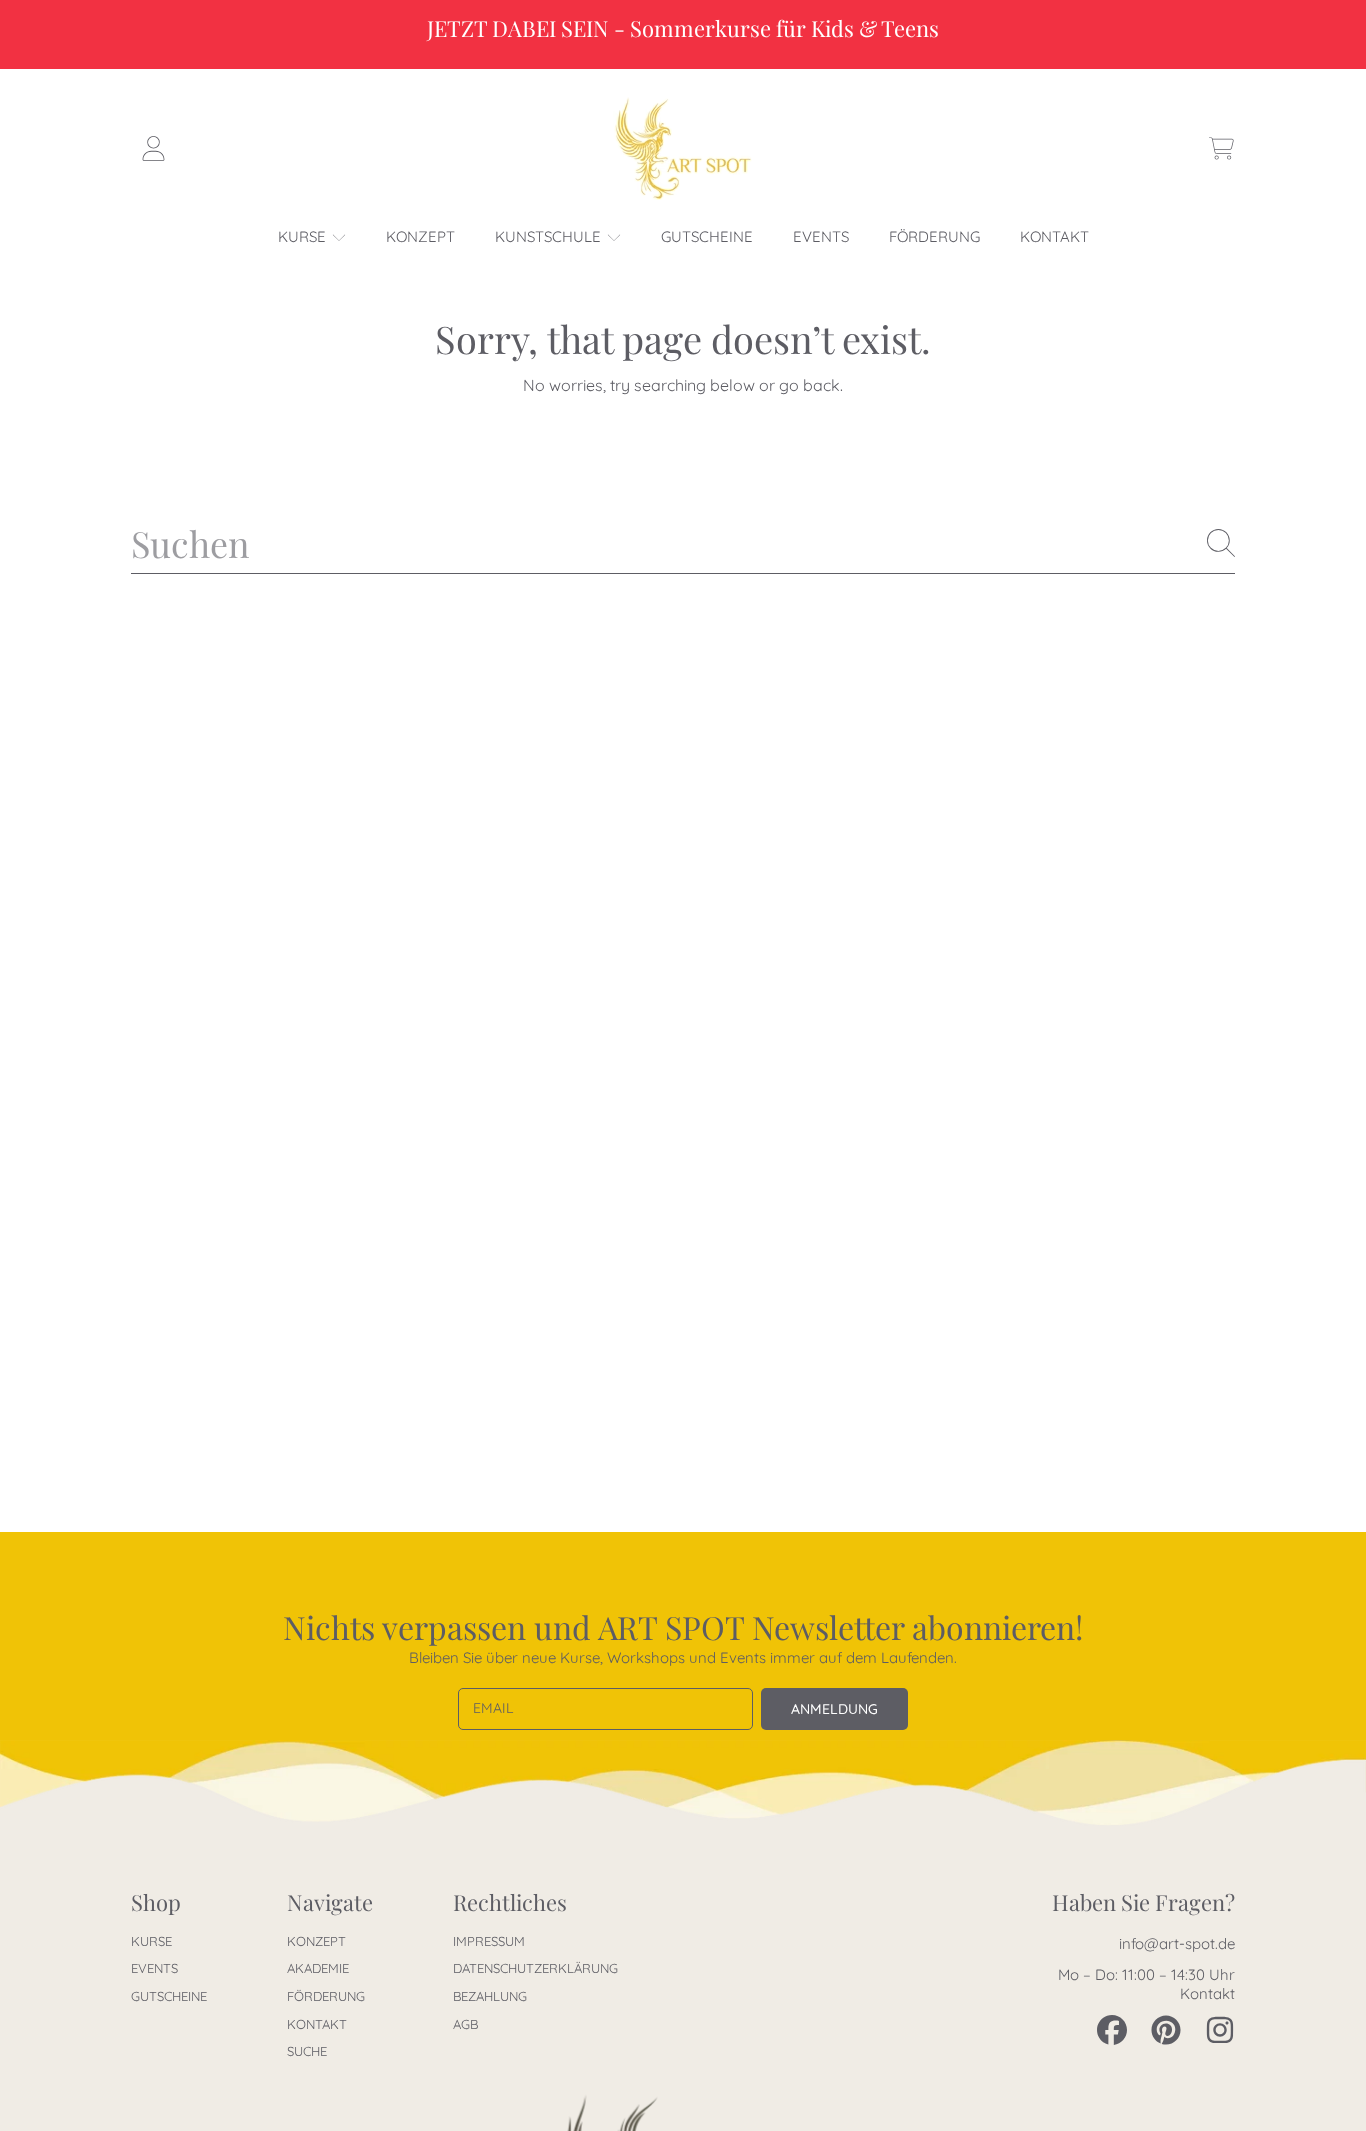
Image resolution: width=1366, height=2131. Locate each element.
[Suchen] (1221, 543)
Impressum (489, 1941)
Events (154, 1968)
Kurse (304, 236)
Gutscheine (169, 1996)
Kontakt (317, 2024)
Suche (307, 2051)
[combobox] (683, 543)
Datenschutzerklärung (535, 1968)
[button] (1221, 149)
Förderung (326, 1996)
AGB (465, 2024)
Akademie (318, 1968)
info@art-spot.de (1177, 1943)
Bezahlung (490, 1996)
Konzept (316, 1941)
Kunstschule (550, 236)
